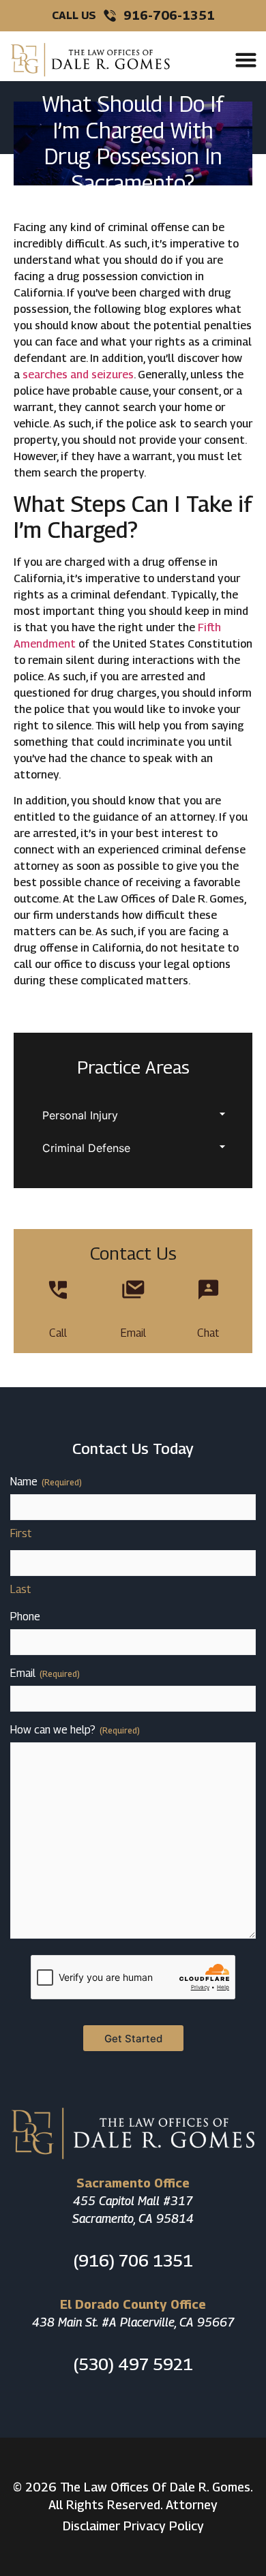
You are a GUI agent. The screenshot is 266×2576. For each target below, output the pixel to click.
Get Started (133, 2039)
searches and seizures (78, 375)
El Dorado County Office (133, 2304)
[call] (58, 1290)
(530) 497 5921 (133, 2364)
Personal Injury (80, 1115)
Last (20, 1589)
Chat (208, 1333)
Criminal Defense (86, 1148)
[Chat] (208, 1290)
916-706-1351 (169, 15)
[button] (246, 60)
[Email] (133, 1290)
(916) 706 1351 (133, 2260)
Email (133, 1333)
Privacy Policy (164, 2526)
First (21, 1533)
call (58, 1333)
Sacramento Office (133, 2183)
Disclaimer (91, 2526)
